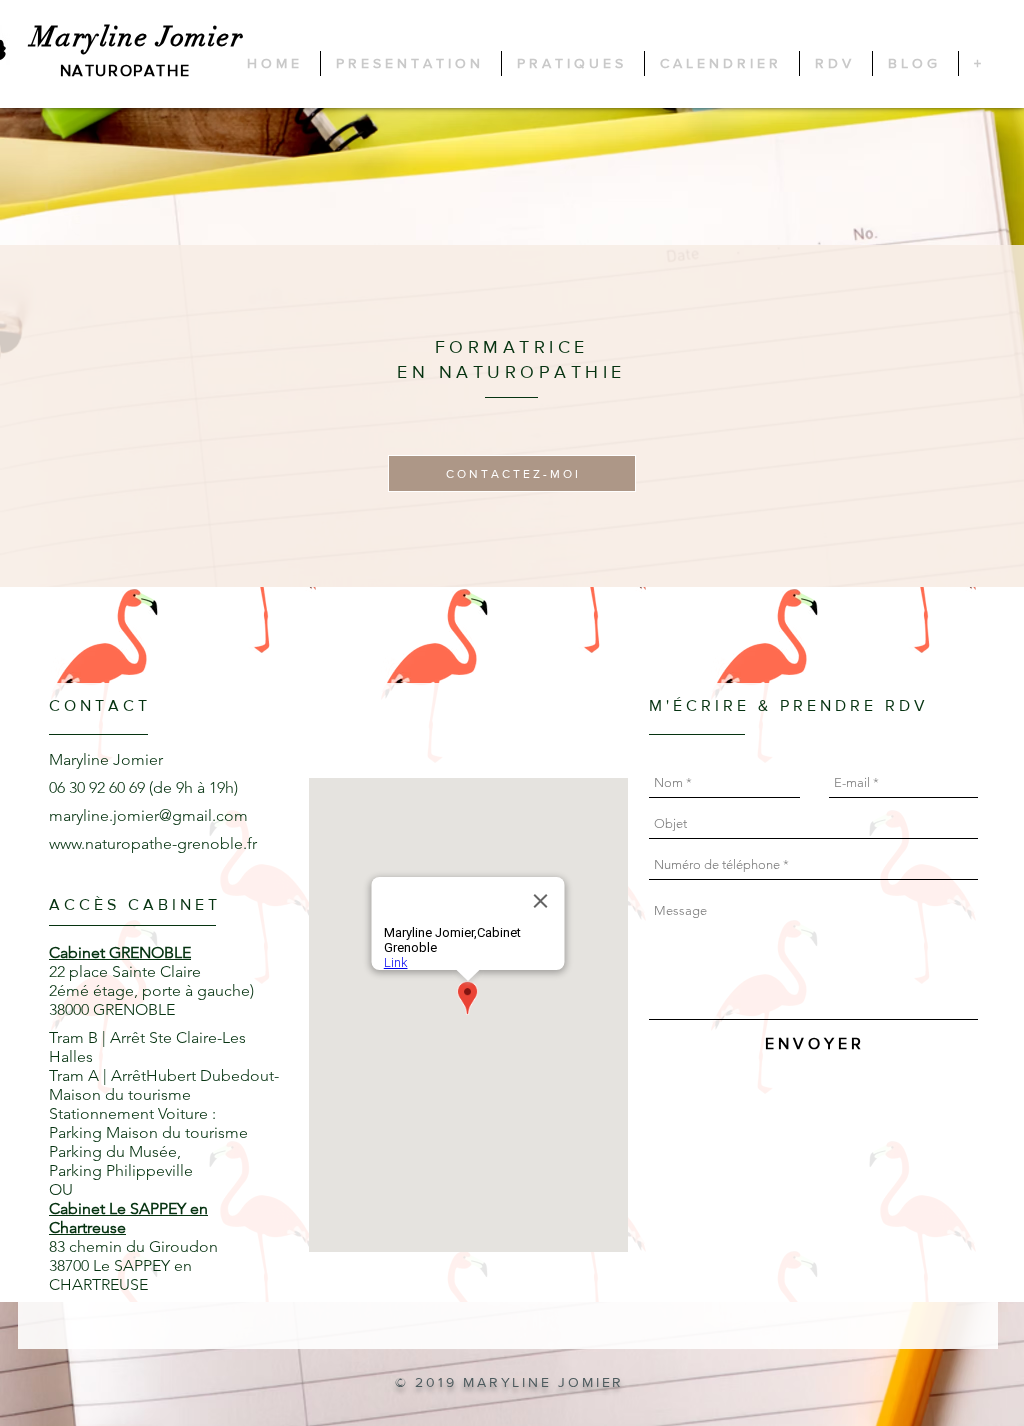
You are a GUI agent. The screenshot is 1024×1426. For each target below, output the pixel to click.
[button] (512, 473)
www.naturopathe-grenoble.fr (153, 843)
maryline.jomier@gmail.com (148, 815)
